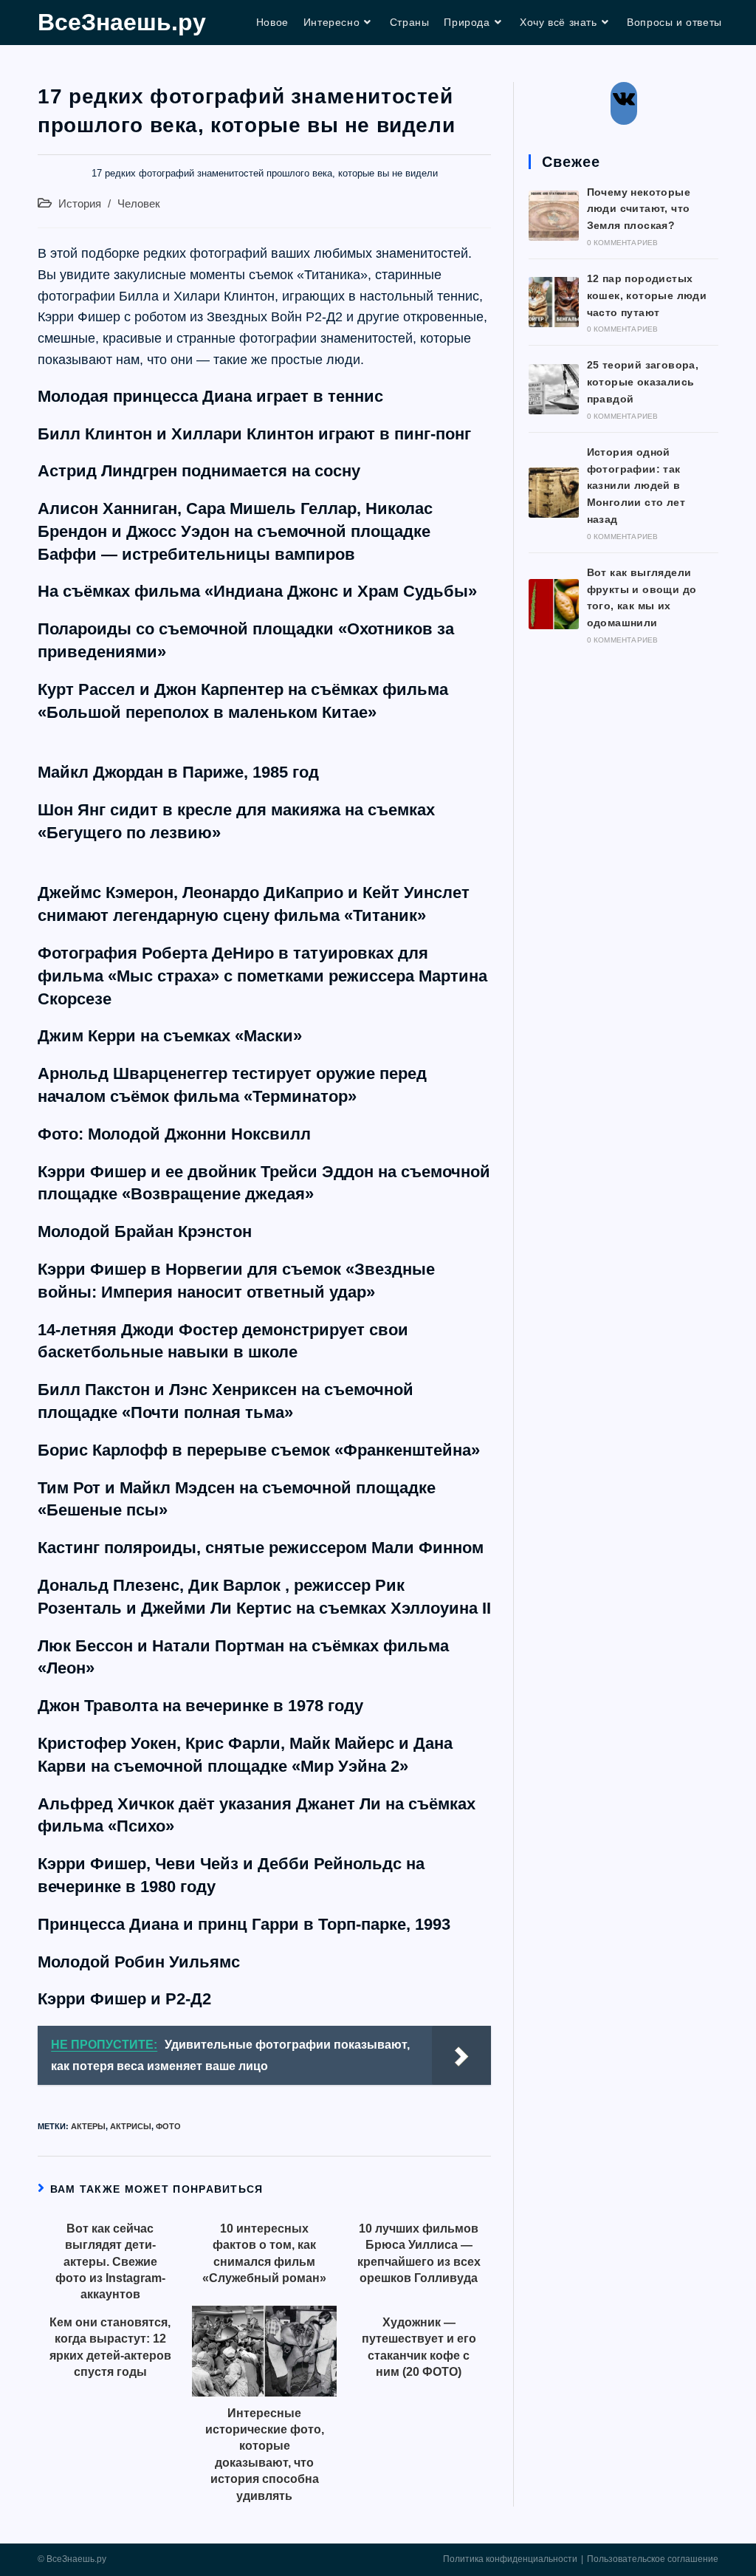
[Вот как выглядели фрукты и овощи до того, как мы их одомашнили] (554, 604)
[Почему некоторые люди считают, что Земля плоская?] (554, 216)
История (80, 204)
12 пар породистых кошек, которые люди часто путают (647, 295)
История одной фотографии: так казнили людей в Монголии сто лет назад (636, 486)
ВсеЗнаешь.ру (122, 22)
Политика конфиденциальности (510, 2559)
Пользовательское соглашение (653, 2559)
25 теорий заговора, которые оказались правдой (643, 382)
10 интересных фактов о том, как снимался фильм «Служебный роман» (264, 2253)
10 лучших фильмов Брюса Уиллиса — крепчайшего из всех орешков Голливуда (419, 2253)
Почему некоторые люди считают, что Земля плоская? (639, 209)
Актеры (88, 2126)
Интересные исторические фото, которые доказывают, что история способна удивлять (265, 2455)
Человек (139, 204)
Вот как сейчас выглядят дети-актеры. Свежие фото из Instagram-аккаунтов (110, 2262)
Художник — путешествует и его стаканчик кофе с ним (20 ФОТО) (419, 2347)
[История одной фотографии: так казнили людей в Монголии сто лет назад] (554, 493)
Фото (168, 2126)
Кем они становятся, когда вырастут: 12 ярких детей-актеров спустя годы (110, 2347)
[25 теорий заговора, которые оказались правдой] (554, 389)
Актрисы (131, 2126)
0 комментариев (623, 243)
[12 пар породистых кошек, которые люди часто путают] (554, 302)
